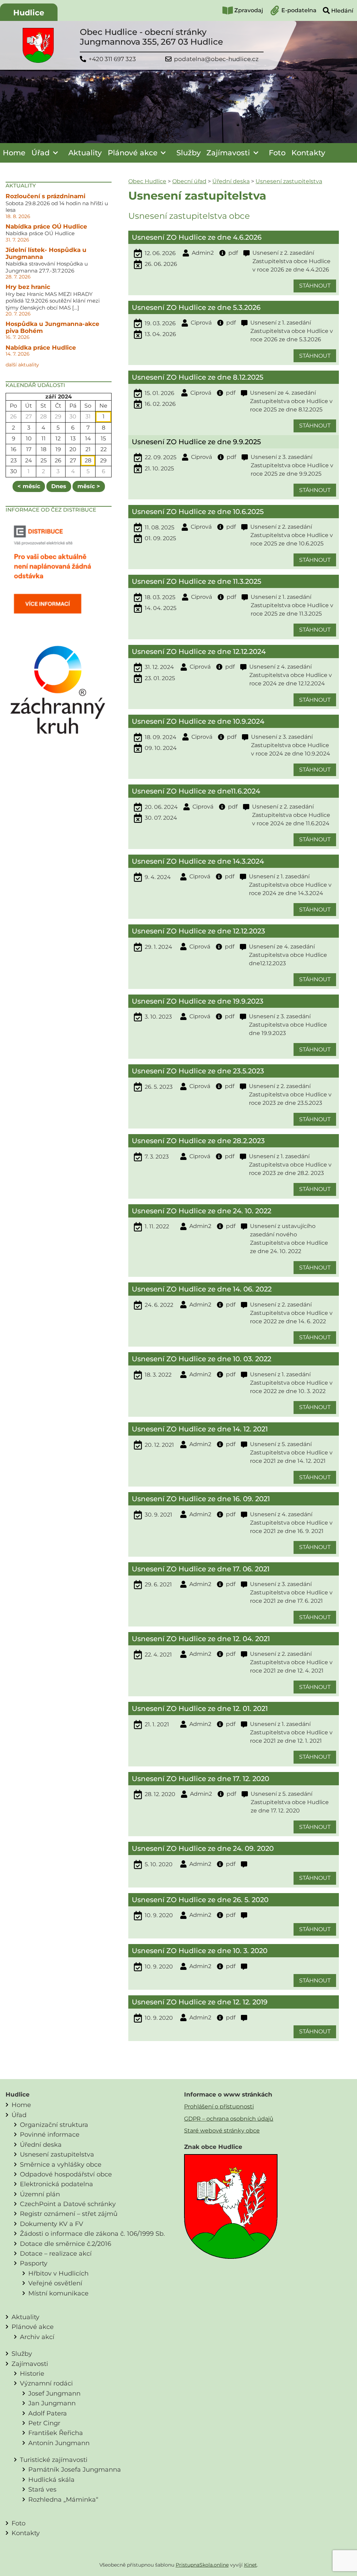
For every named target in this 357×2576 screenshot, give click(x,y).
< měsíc (29, 486)
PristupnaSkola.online (202, 2565)
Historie (32, 2373)
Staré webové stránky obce (222, 2131)
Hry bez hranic (28, 287)
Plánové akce (133, 153)
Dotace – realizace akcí (56, 2253)
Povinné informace (50, 2134)
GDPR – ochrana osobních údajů (229, 2119)
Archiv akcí (37, 2337)
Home (14, 153)
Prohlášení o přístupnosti (219, 2106)
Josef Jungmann (54, 2393)
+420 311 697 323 (112, 59)
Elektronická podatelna (56, 2184)
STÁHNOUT (315, 286)
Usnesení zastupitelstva (289, 181)
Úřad (40, 153)
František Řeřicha (56, 2433)
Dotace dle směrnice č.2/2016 (66, 2244)
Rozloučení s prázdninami (45, 196)
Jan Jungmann (52, 2403)
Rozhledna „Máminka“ (63, 2499)
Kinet (250, 2565)
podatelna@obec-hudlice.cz (216, 59)
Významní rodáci (46, 2383)
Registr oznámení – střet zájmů (69, 2214)
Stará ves (42, 2489)
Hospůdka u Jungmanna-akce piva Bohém (52, 327)
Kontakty (308, 153)
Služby (189, 153)
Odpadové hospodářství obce (66, 2174)
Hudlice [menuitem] (29, 13)
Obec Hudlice (147, 181)
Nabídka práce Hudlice (41, 348)
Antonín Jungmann (59, 2443)
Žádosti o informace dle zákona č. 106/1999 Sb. (92, 2233)
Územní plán (40, 2194)
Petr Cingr (44, 2423)
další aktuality (22, 365)
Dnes (59, 486)
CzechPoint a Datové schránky (68, 2204)
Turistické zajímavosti (54, 2460)
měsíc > (89, 486)
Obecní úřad (189, 181)
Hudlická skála (51, 2480)
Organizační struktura (54, 2125)
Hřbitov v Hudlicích (58, 2273)
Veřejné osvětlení (55, 2283)
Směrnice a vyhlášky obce (61, 2164)
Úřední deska (231, 181)
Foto (277, 153)
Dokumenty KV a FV (52, 2224)
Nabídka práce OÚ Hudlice (46, 226)
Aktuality (85, 153)
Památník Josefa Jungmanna (75, 2469)
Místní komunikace (58, 2293)
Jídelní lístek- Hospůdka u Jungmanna (46, 253)
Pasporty (34, 2263)
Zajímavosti (228, 153)
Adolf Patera (48, 2413)
